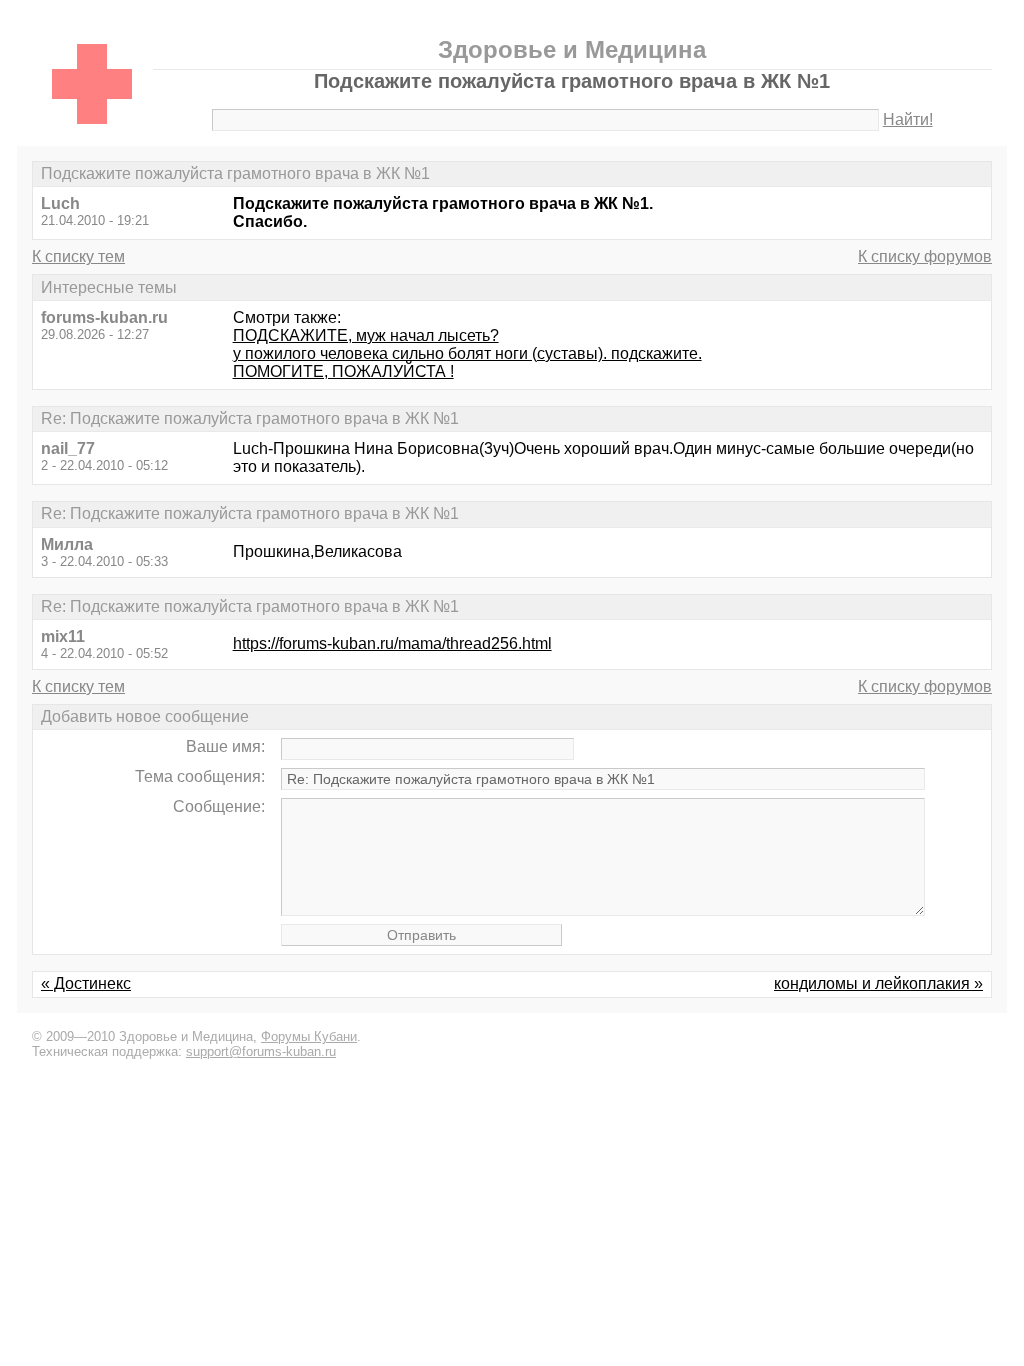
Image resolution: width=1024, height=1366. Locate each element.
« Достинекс (86, 983)
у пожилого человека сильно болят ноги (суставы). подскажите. (467, 353)
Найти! (908, 119)
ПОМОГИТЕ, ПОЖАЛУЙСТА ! (343, 371)
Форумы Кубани (309, 1036)
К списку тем (78, 256)
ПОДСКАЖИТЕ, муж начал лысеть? (366, 335)
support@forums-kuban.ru (261, 1051)
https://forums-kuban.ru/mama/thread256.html (392, 643)
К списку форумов (925, 256)
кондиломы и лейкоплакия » (878, 983)
